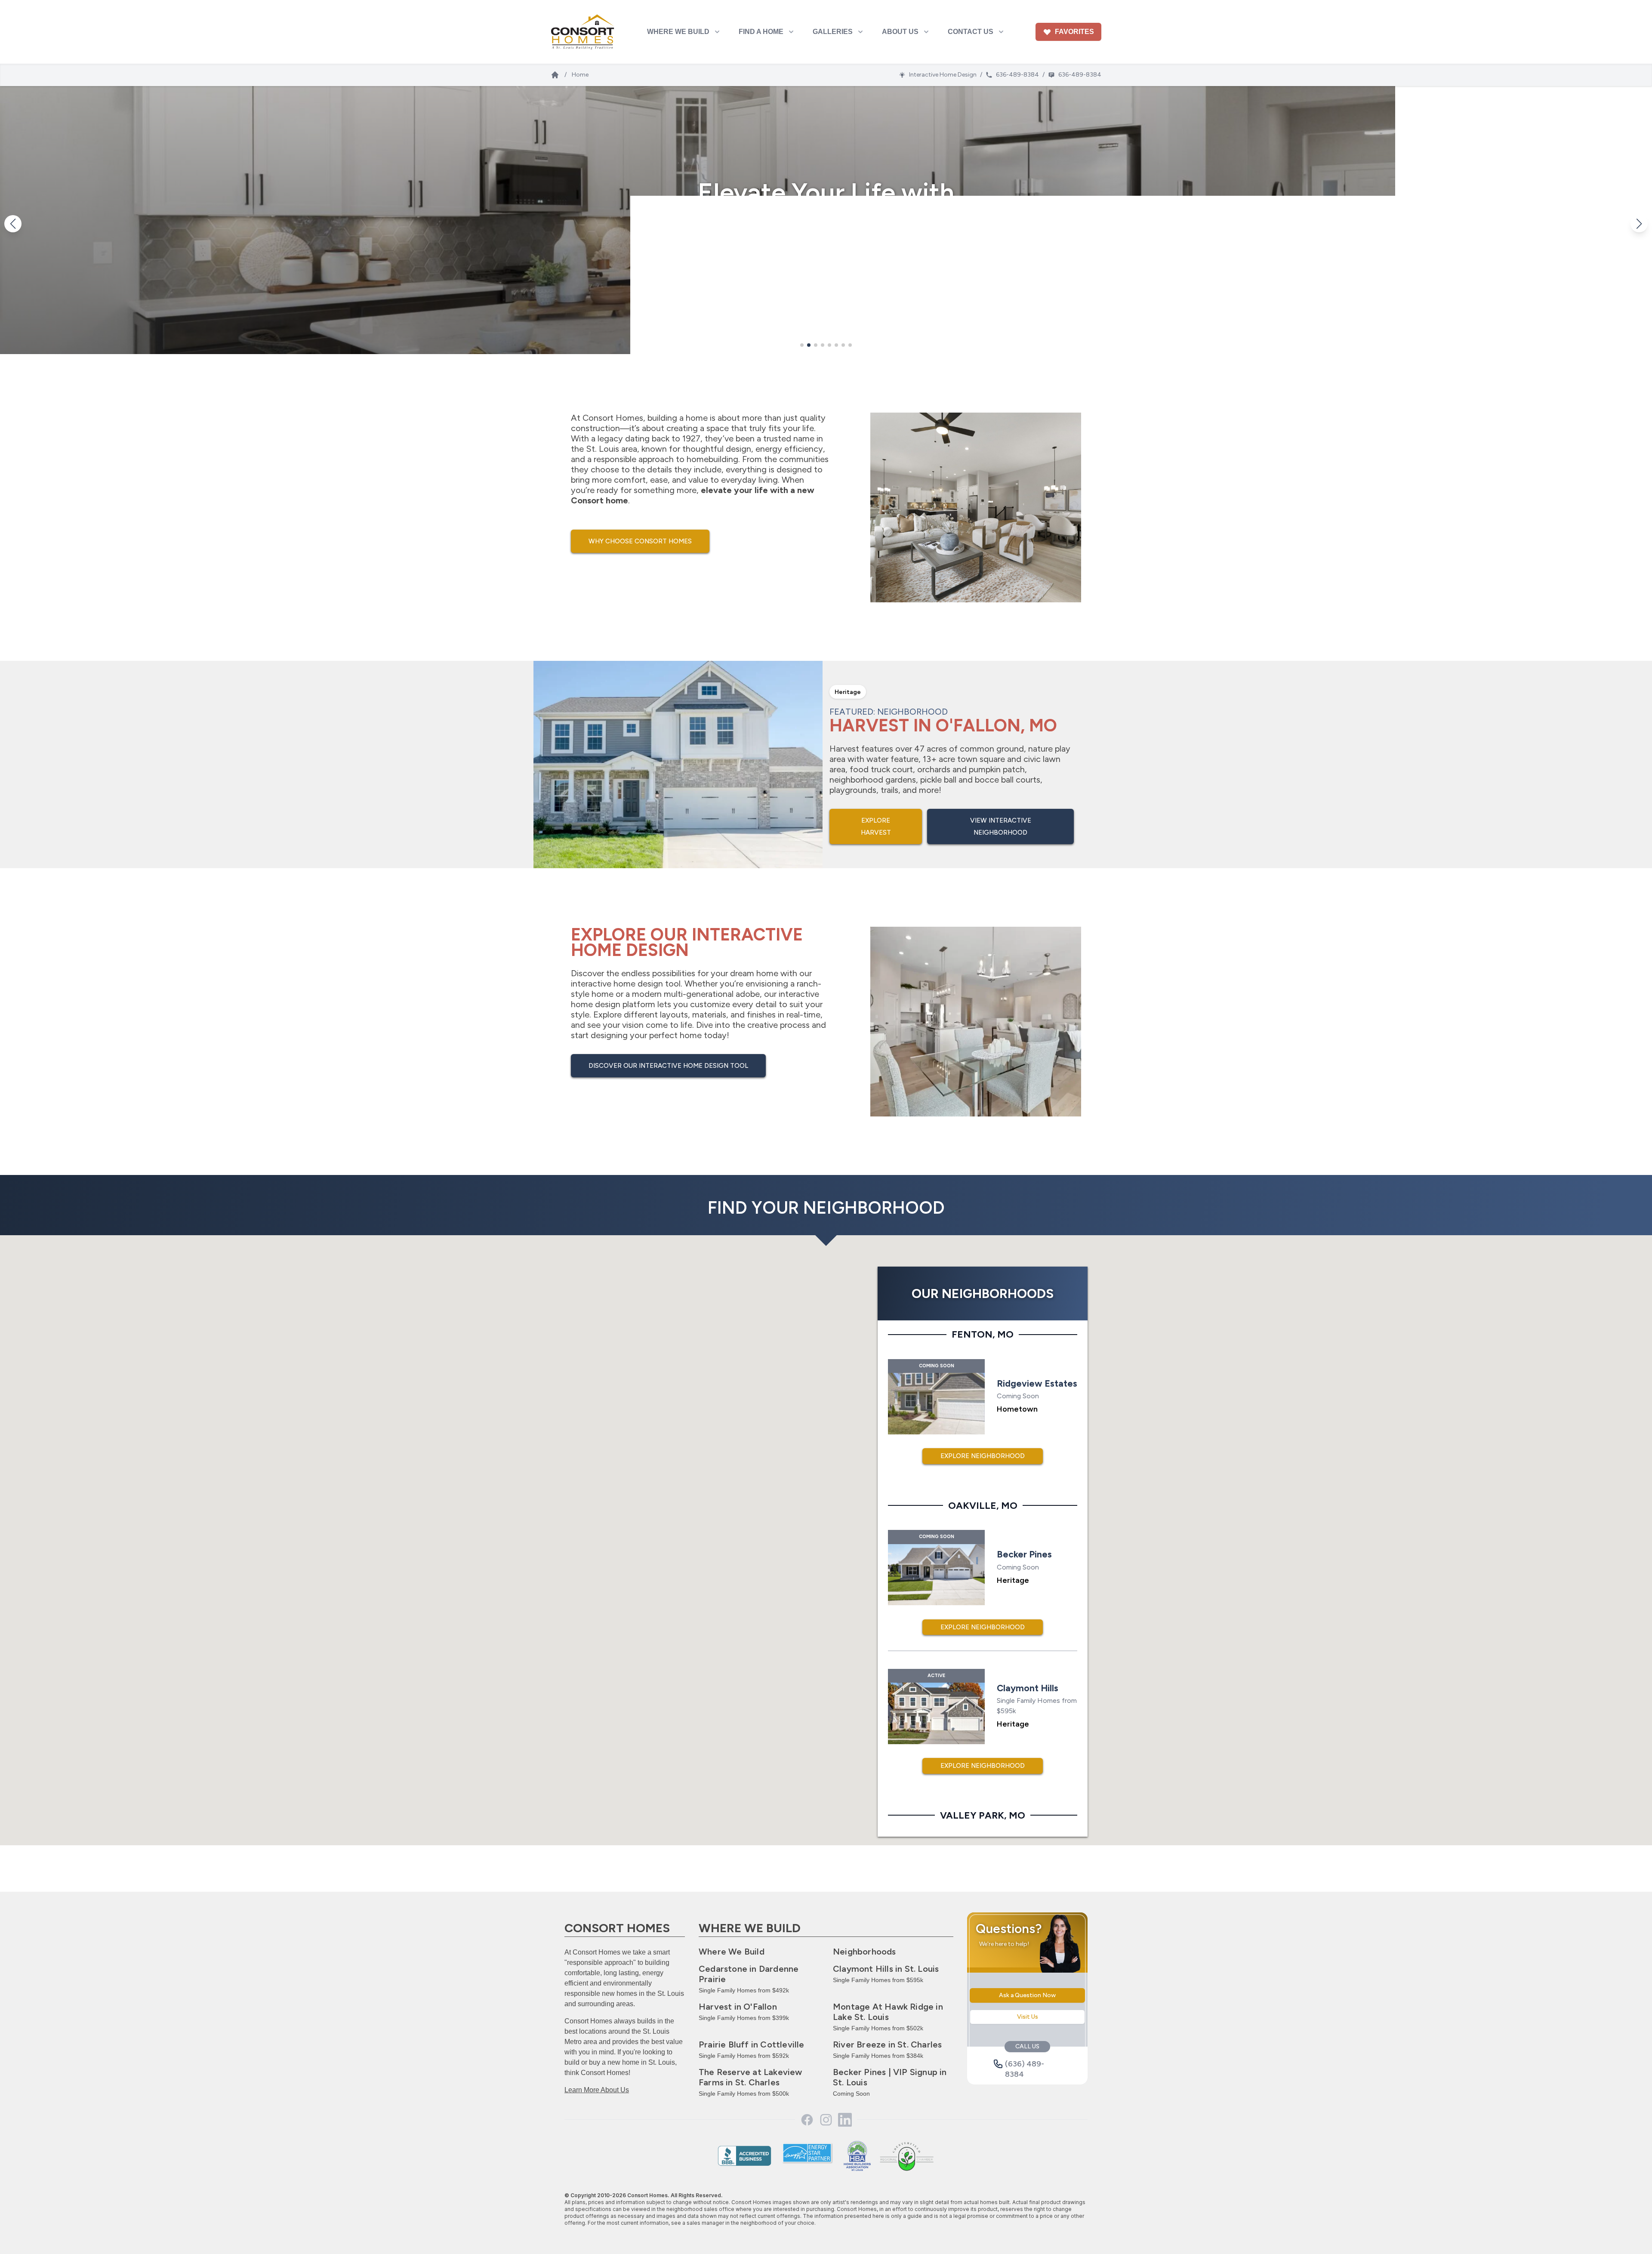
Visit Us (1028, 2017)
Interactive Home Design (943, 75)
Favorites (1074, 32)
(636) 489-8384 (1025, 2064)
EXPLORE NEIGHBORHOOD (983, 1456)
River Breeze (887, 2044)
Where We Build (732, 1952)
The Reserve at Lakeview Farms (750, 2077)
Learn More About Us (597, 2090)
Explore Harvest (876, 826)
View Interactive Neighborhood (1001, 826)
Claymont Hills (886, 1969)
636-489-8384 (1017, 75)
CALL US (1027, 2046)
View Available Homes (826, 250)
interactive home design (617, 984)
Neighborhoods (865, 1952)
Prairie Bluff (752, 2044)
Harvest (738, 2007)
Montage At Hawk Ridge (888, 2012)
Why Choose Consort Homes (640, 541)
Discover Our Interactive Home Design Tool (668, 1066)
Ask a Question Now (1027, 1995)
